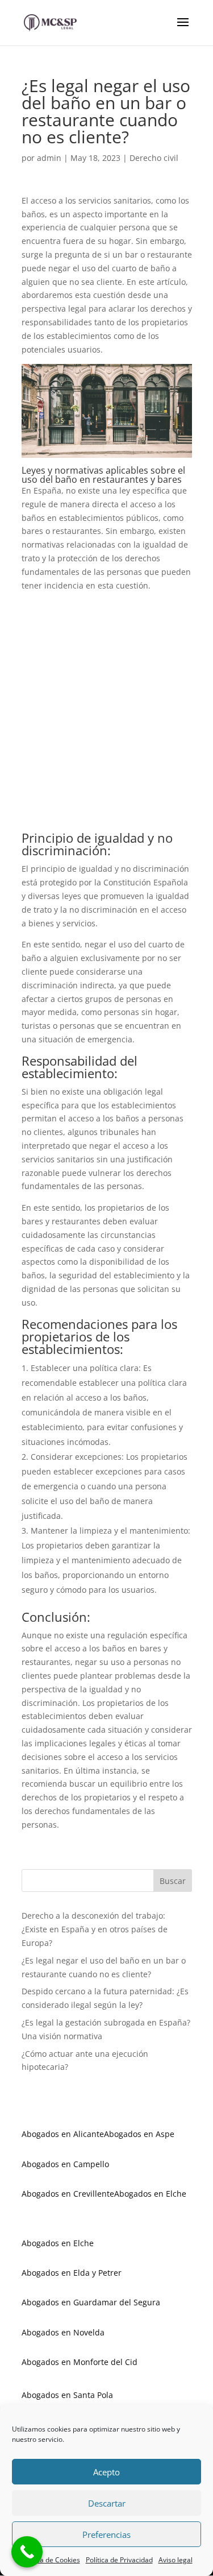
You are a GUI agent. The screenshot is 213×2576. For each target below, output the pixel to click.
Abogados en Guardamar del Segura (91, 2302)
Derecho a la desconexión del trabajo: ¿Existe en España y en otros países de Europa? (95, 1929)
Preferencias (106, 2534)
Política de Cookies (51, 2560)
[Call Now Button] (27, 2552)
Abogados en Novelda (63, 2332)
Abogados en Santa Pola (67, 2395)
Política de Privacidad (119, 2560)
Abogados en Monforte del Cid (80, 2362)
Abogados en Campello (65, 2164)
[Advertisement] (107, 716)
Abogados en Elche (150, 2194)
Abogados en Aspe (139, 2134)
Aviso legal (176, 2560)
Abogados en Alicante (63, 2134)
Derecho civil (154, 158)
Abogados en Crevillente (68, 2194)
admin (49, 158)
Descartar (107, 2503)
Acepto (106, 2472)
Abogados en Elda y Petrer (72, 2273)
